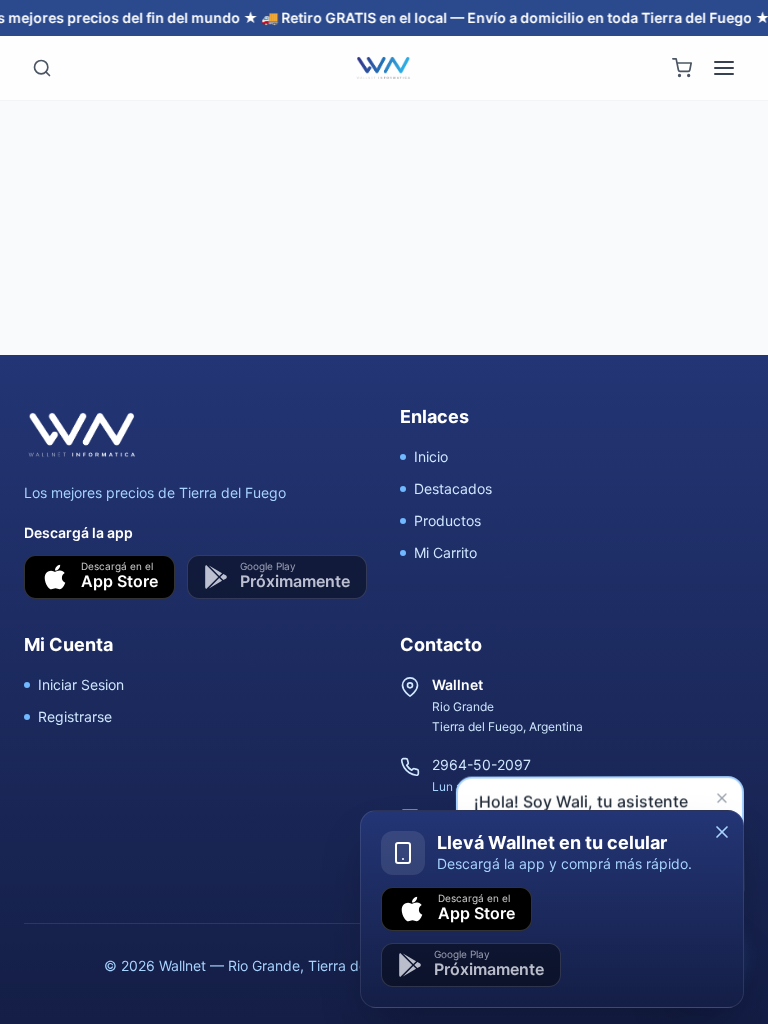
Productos (447, 520)
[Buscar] (42, 68)
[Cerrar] (722, 832)
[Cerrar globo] (724, 801)
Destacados (453, 488)
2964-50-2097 (481, 764)
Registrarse (75, 716)
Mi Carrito (445, 552)
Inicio (431, 456)
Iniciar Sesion (81, 684)
